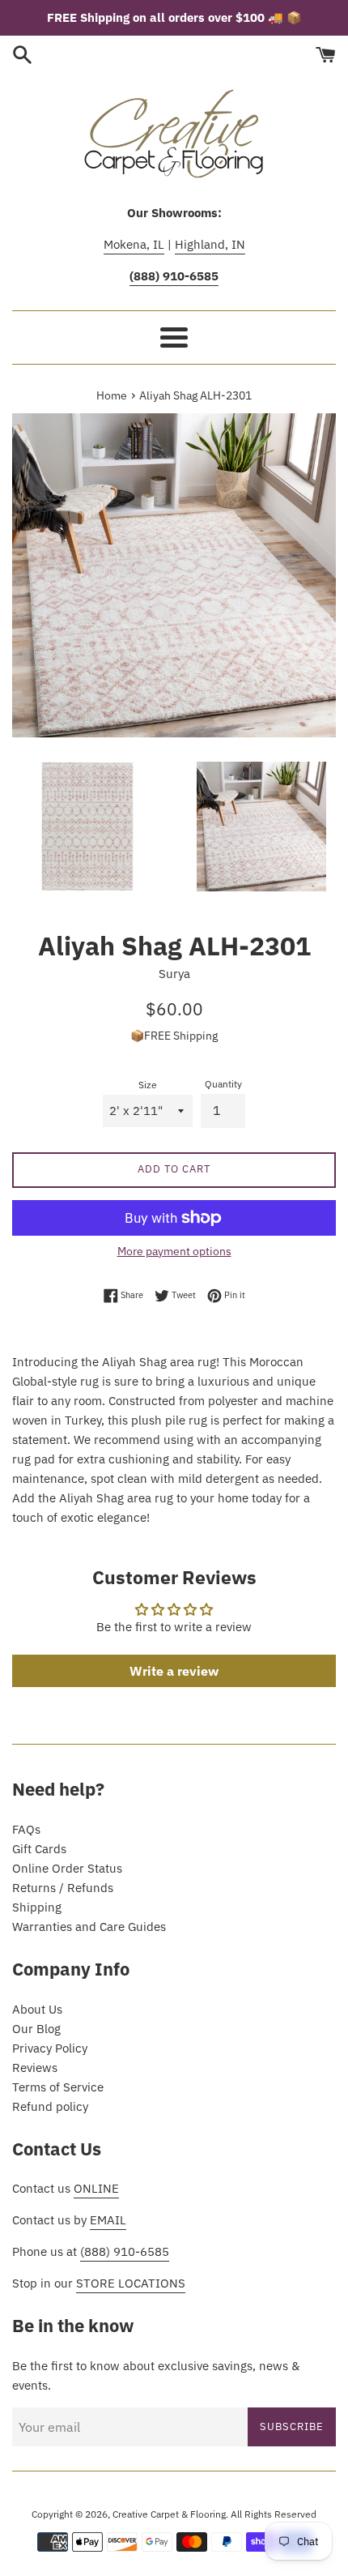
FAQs (26, 1829)
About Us (37, 2009)
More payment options (174, 1251)
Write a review (174, 1671)
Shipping (37, 1907)
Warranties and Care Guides (89, 1927)
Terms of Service (58, 2087)
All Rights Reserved (274, 2514)
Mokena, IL (134, 244)
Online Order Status (67, 1868)
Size (148, 1085)
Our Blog (36, 2029)
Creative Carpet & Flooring (169, 2514)
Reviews (35, 2068)
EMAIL (108, 2220)
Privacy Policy (50, 2048)
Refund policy (50, 2106)
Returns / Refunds (63, 1888)
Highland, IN (210, 244)
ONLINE (96, 2188)
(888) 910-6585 (125, 2251)
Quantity (223, 1084)
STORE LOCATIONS (131, 2283)
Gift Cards (39, 1849)
